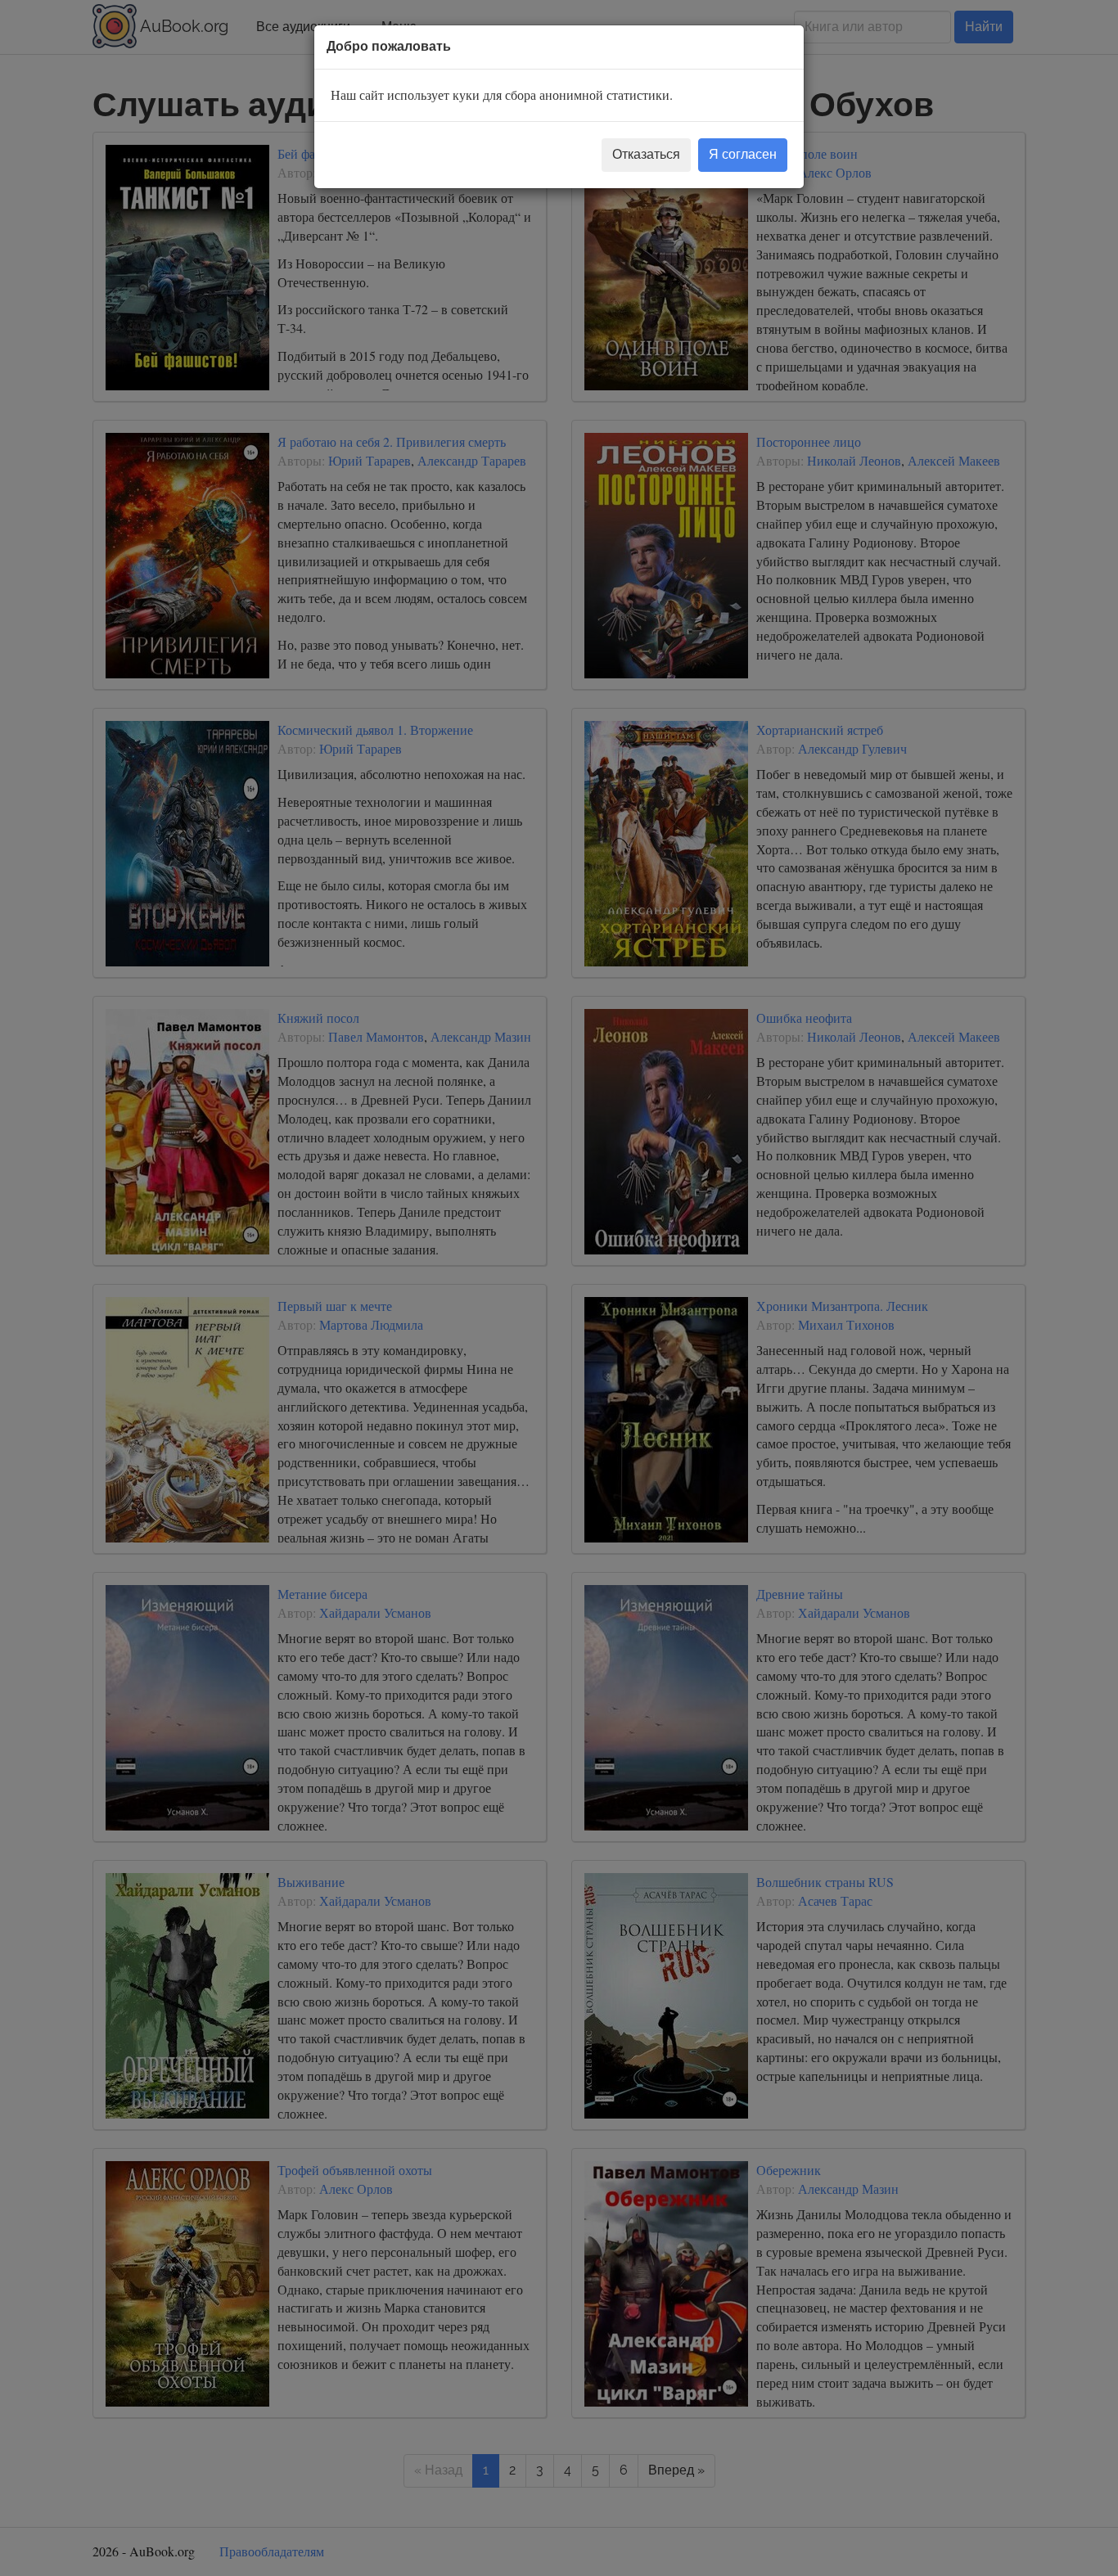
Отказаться (646, 154)
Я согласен (743, 154)
